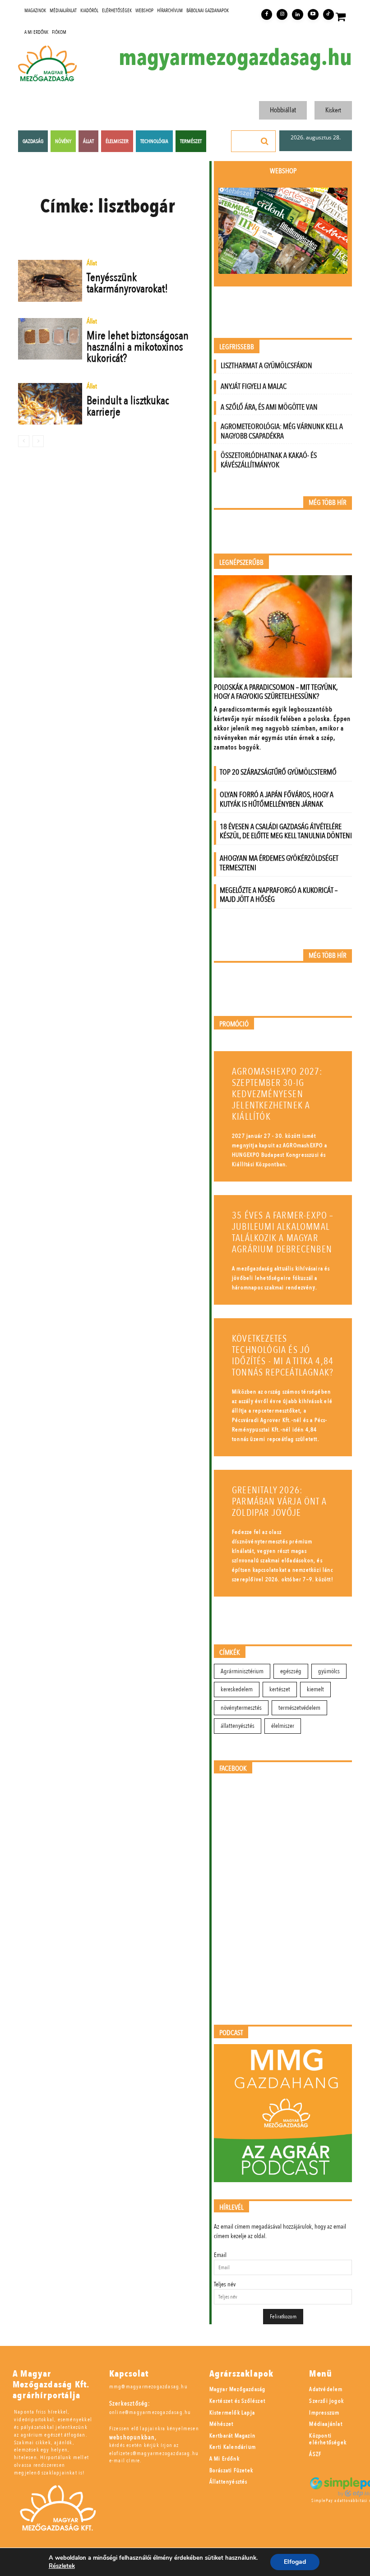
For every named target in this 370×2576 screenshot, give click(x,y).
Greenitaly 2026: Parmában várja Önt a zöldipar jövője (279, 1502)
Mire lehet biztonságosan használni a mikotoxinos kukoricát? (138, 347)
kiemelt (315, 1689)
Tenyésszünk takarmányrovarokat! (127, 283)
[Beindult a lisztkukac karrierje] (50, 404)
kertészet (280, 1689)
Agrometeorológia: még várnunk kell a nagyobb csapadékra (282, 431)
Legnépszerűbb (241, 563)
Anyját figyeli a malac (254, 386)
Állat (92, 264)
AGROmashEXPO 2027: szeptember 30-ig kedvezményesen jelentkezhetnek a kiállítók (277, 1094)
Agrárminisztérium (242, 1671)
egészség (291, 1671)
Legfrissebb (237, 347)
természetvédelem (299, 1708)
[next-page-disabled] (38, 441)
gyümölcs (329, 1671)
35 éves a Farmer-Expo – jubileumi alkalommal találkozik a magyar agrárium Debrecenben (283, 1233)
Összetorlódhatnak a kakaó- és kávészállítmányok (269, 460)
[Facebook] (267, 14)
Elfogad (295, 2562)
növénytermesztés (241, 1708)
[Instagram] (282, 14)
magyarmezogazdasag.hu (235, 58)
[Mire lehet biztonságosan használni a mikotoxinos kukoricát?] (50, 339)
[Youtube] (313, 14)
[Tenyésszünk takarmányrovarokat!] (50, 281)
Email (220, 2255)
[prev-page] (24, 441)
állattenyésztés (238, 1726)
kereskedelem (237, 1689)
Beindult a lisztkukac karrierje (128, 406)
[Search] (265, 141)
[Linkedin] (297, 14)
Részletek (62, 2566)
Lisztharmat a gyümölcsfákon (266, 366)
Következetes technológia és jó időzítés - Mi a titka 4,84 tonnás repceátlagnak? (283, 1356)
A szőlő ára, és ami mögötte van (269, 407)
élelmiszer (283, 1726)
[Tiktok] (328, 14)
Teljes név (225, 2284)
